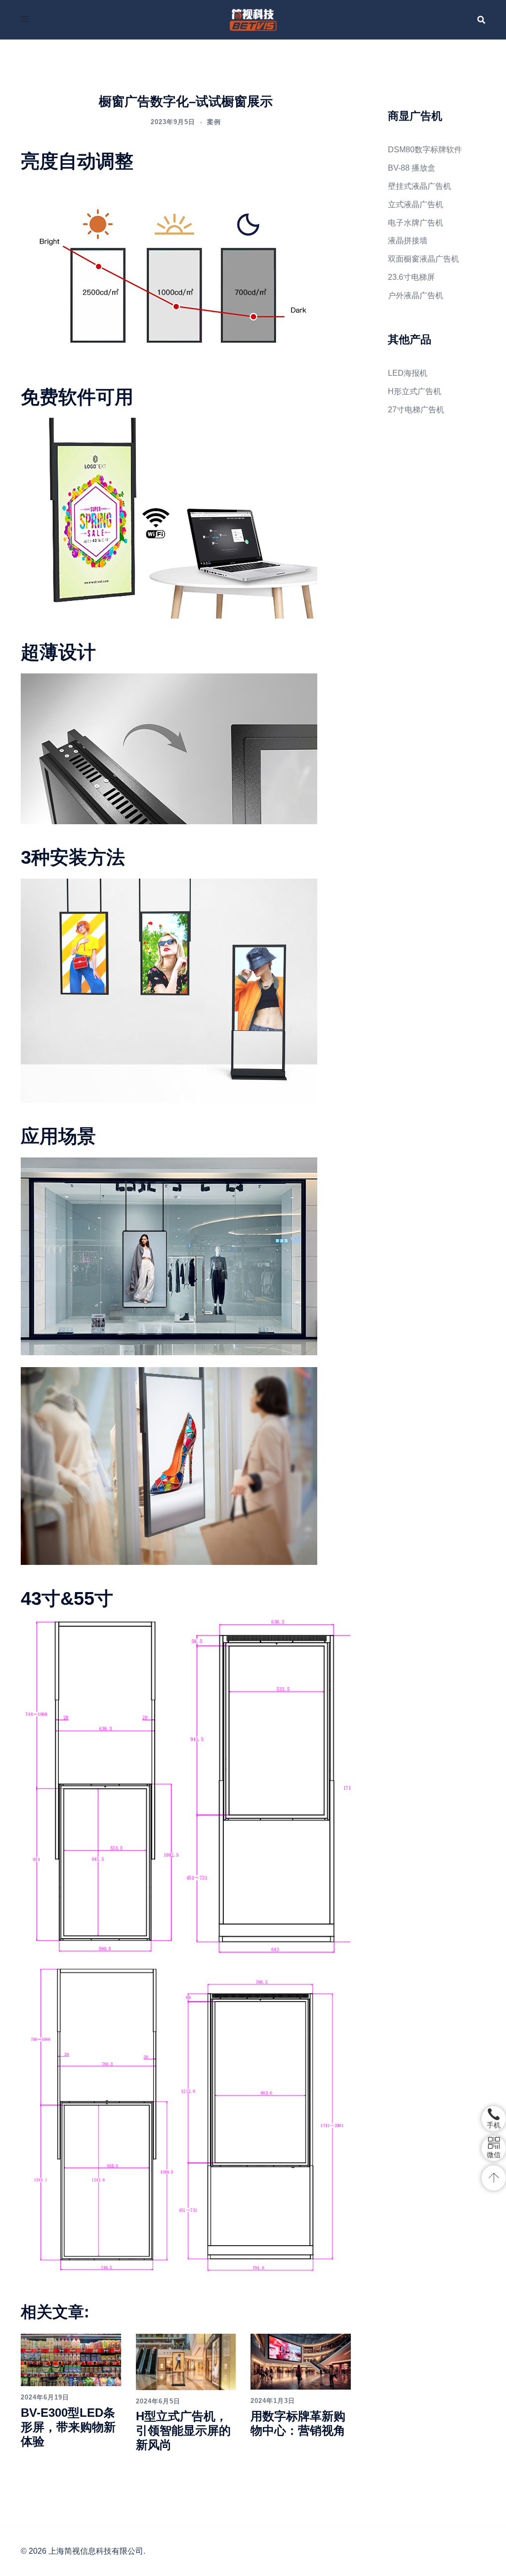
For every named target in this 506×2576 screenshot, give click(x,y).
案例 (214, 122)
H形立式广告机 (415, 391)
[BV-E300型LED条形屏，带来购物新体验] (71, 2359)
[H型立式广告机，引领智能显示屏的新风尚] (186, 2361)
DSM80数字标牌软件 (425, 150)
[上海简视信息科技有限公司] (253, 19)
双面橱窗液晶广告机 (423, 259)
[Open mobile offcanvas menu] (25, 20)
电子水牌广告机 (416, 223)
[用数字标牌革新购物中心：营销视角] (301, 2361)
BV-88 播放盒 (412, 168)
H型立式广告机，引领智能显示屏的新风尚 (183, 2430)
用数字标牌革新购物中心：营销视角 (298, 2423)
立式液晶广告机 (416, 204)
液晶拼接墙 (408, 241)
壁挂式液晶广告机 (420, 186)
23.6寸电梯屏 (411, 277)
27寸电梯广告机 (416, 410)
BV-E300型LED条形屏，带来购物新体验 (68, 2427)
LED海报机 (408, 373)
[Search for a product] (481, 20)
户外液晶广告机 (416, 295)
